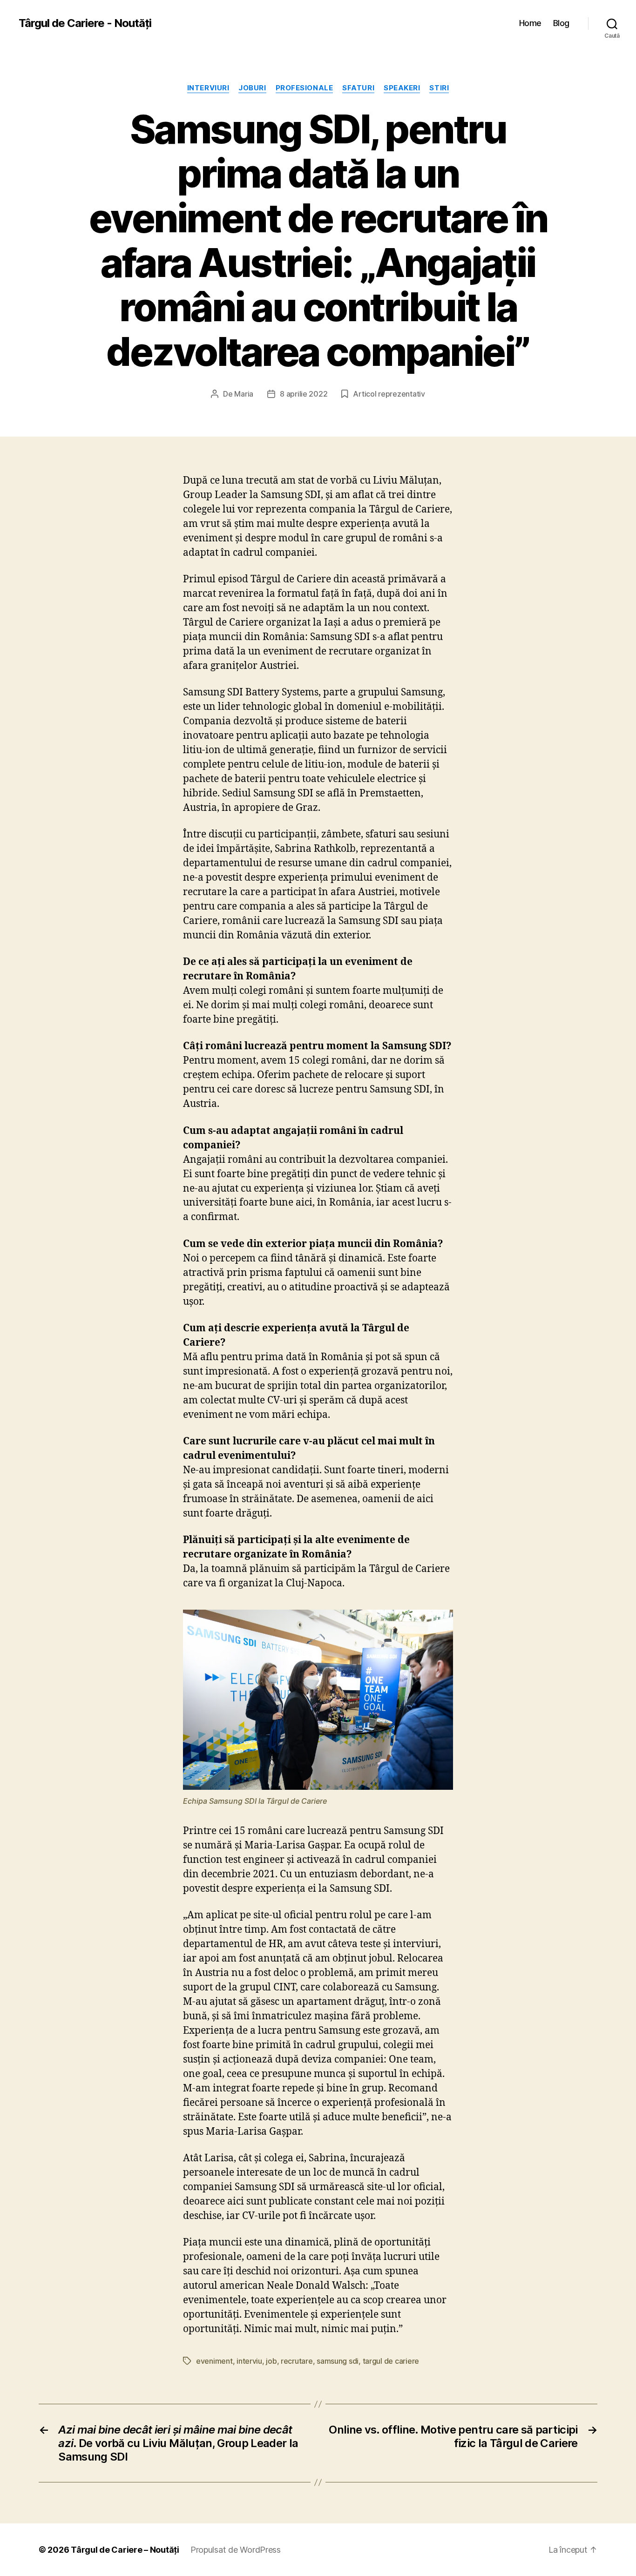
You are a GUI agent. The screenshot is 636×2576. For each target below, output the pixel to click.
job (271, 2361)
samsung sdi (338, 2361)
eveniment (214, 2361)
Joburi (252, 88)
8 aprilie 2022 (304, 394)
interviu (249, 2361)
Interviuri (208, 88)
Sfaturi (358, 88)
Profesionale (304, 88)
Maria (244, 394)
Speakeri (402, 88)
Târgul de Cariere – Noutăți (125, 2550)
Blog (561, 23)
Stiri (439, 88)
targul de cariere (391, 2361)
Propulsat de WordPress (236, 2550)
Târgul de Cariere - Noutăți (85, 23)
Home (530, 23)
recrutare (297, 2361)
